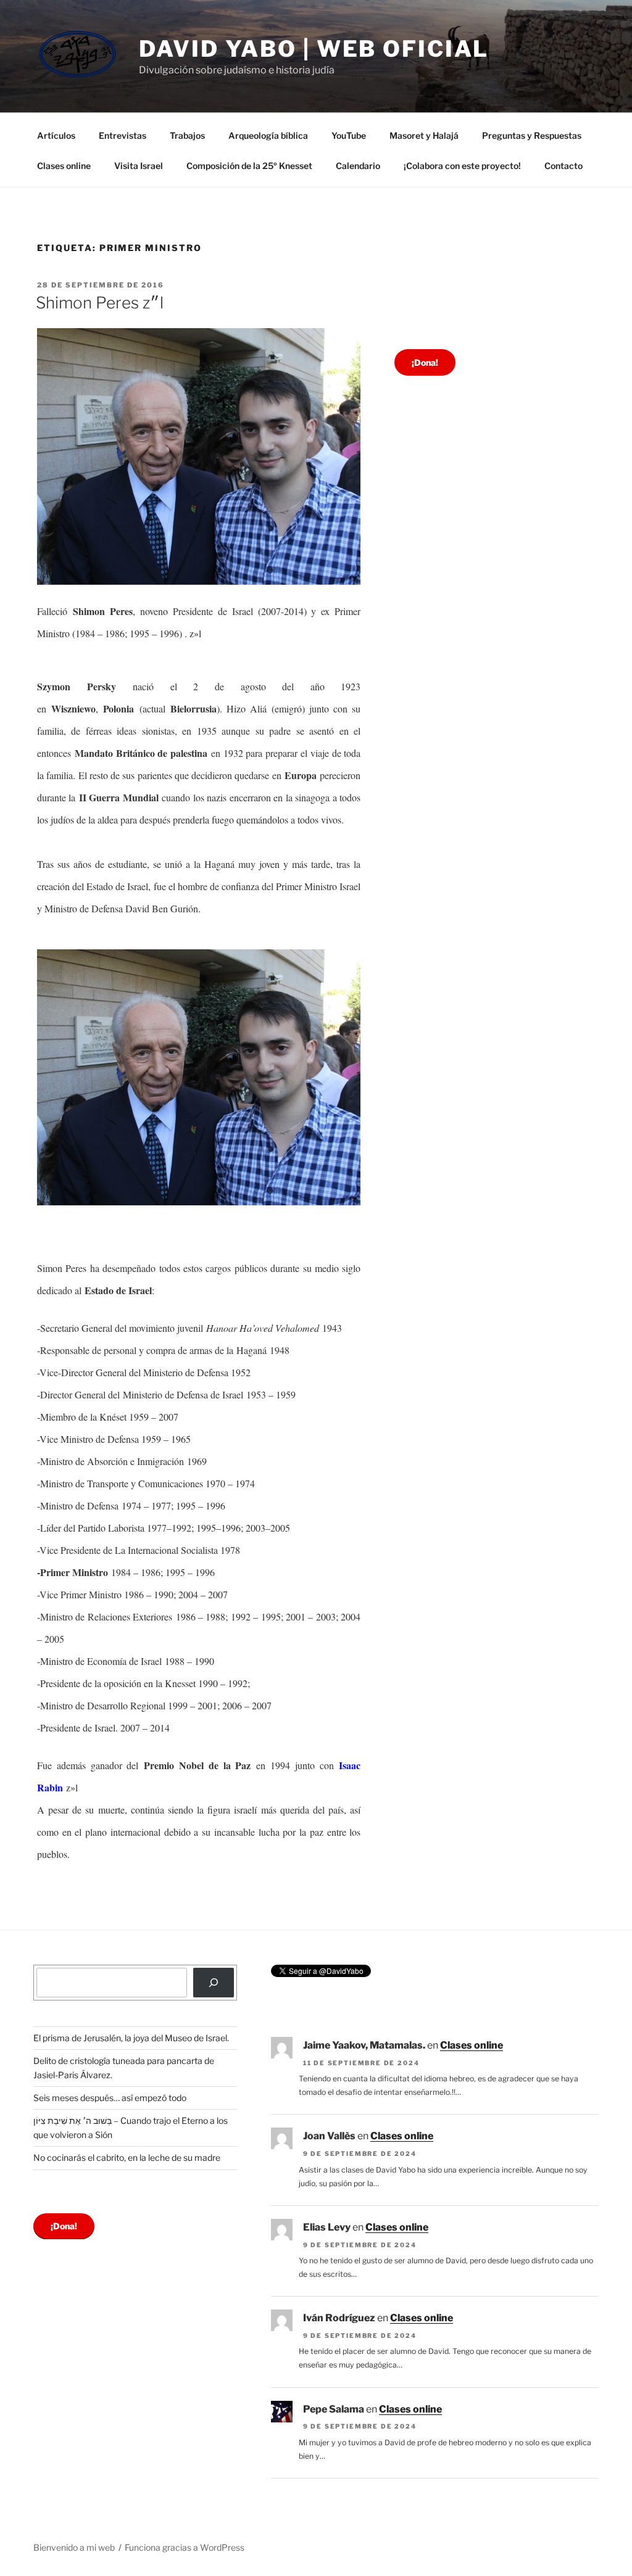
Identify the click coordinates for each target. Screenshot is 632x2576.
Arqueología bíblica (268, 135)
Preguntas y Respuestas (532, 135)
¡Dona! (425, 362)
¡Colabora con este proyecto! (462, 166)
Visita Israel (139, 166)
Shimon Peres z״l (100, 303)
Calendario (358, 166)
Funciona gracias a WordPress (185, 2547)
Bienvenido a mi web (74, 2547)
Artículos (56, 135)
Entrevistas (123, 135)
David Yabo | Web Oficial (314, 49)
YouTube (349, 135)
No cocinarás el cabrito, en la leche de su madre (127, 2157)
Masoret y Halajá (424, 135)
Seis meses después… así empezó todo (110, 2098)
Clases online (64, 166)
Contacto (563, 166)
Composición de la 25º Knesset (249, 166)
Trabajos (187, 135)
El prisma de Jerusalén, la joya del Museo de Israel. (131, 2038)
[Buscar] (213, 1983)
